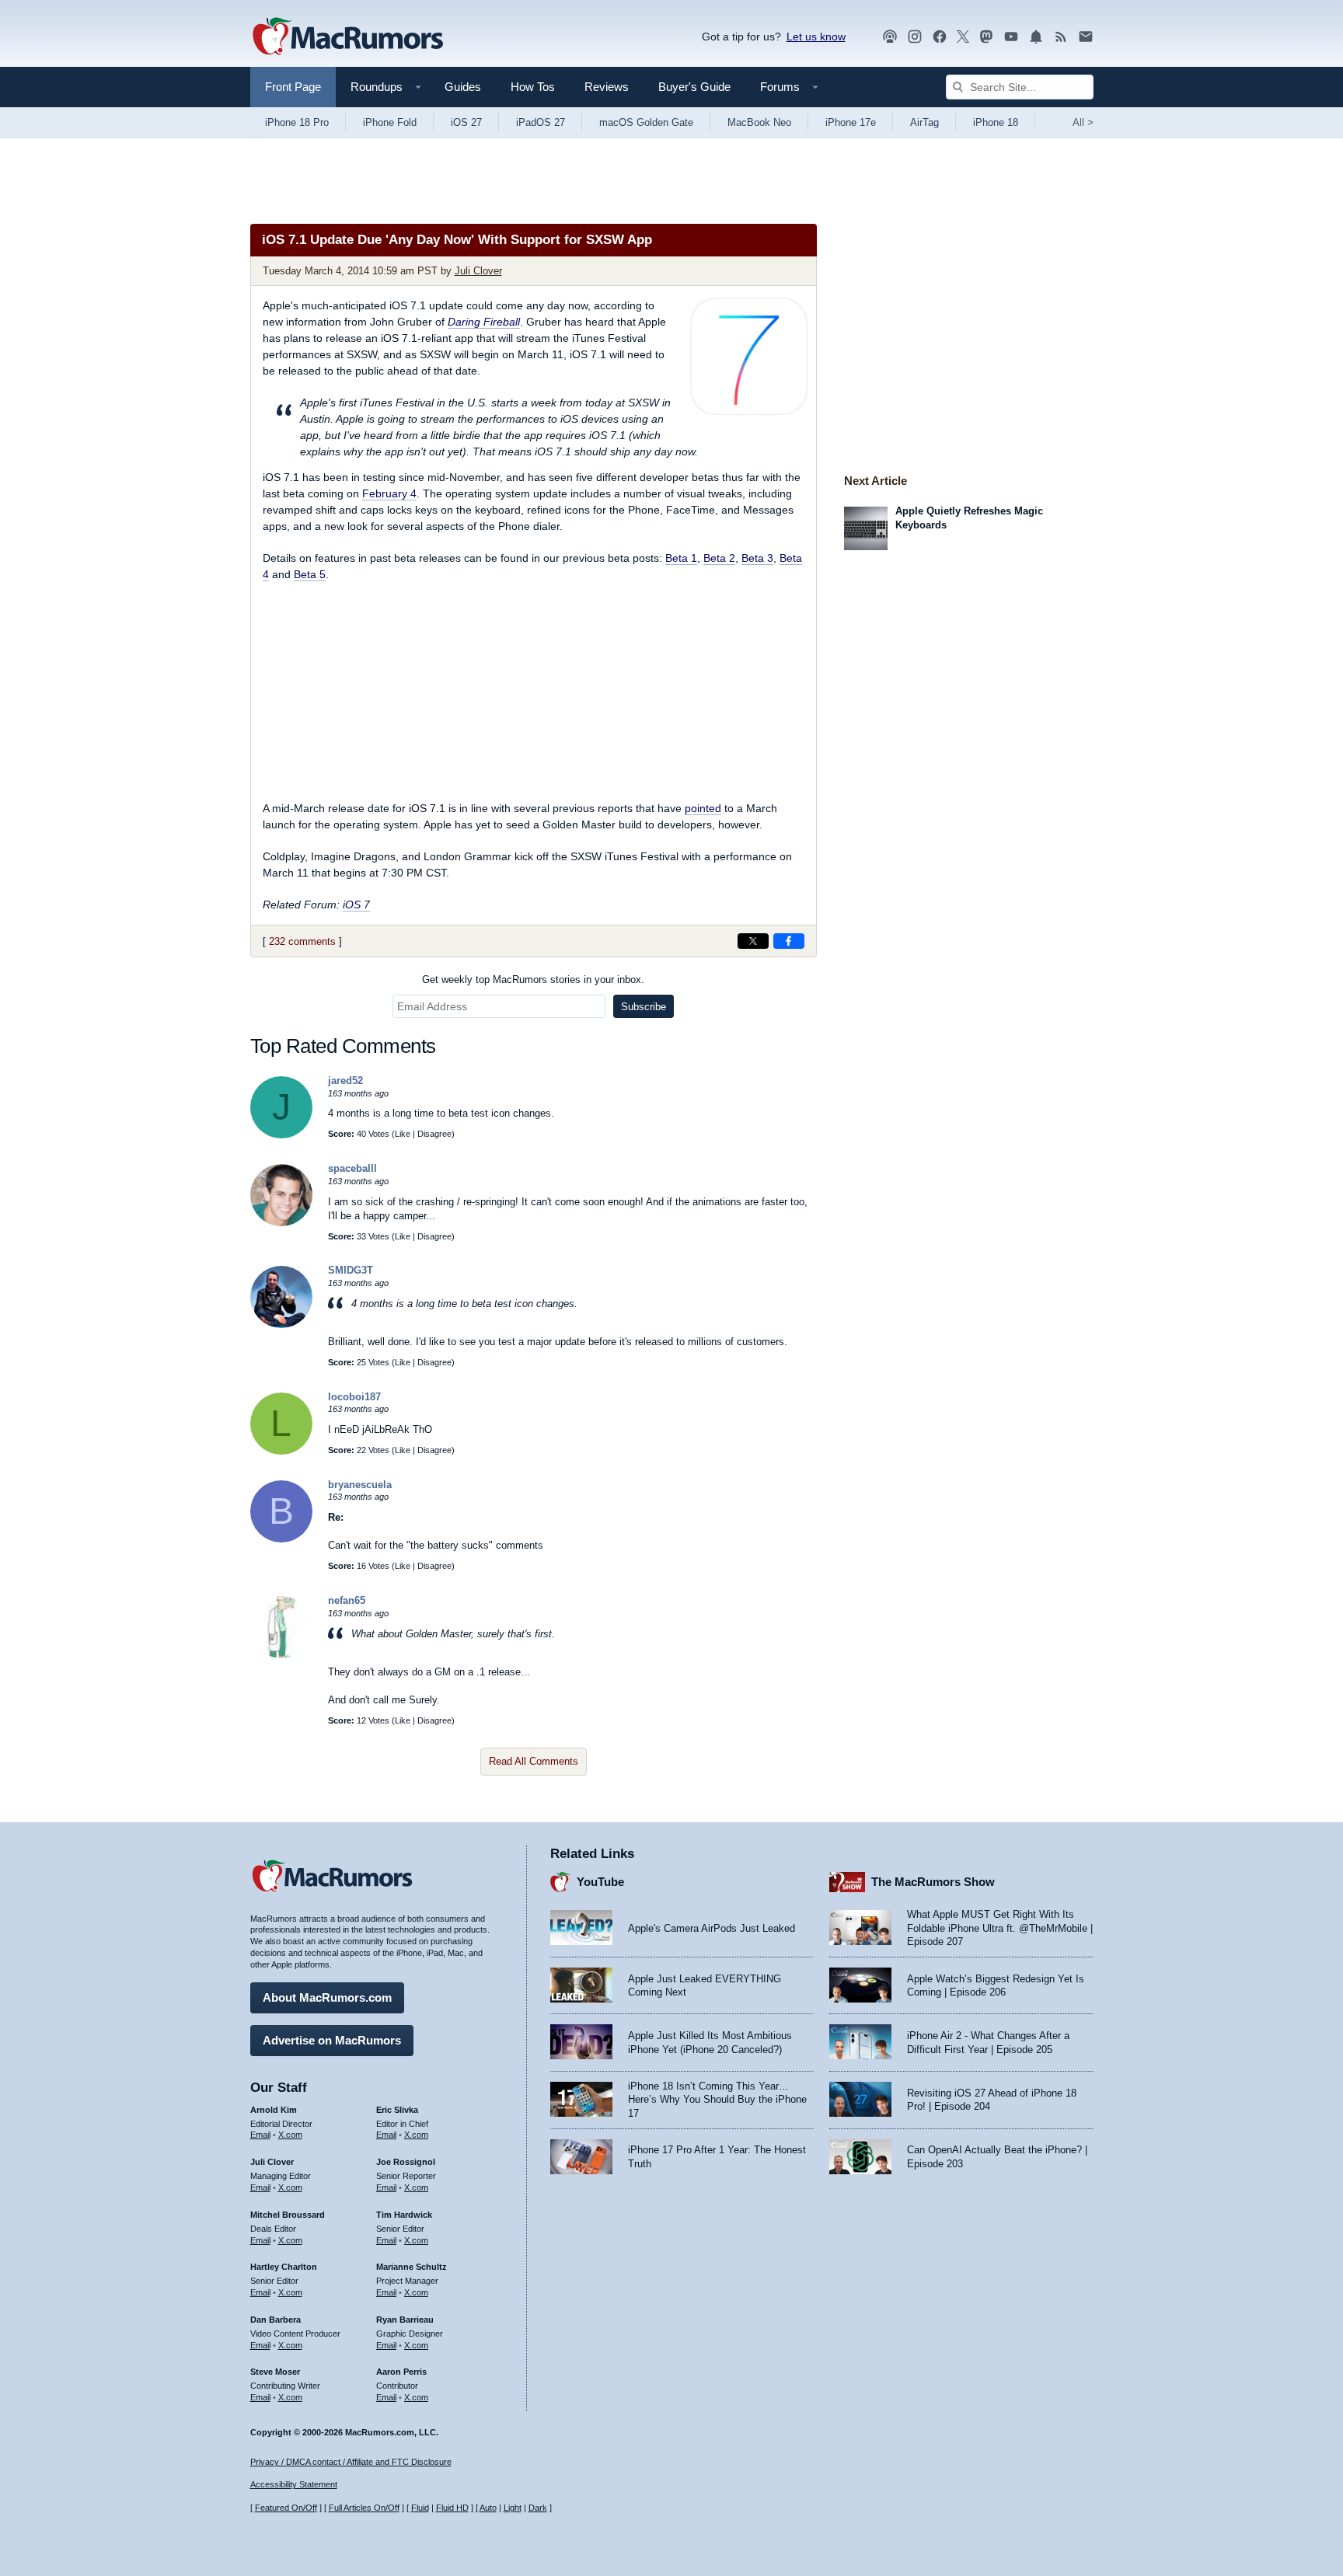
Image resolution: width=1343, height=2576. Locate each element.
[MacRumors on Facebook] (940, 37)
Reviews (607, 87)
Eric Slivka (397, 2110)
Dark (538, 2508)
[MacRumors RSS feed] (1061, 37)
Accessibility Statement (294, 2484)
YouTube (600, 1882)
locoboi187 (354, 1397)
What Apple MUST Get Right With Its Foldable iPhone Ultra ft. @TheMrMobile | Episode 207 (1000, 1928)
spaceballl (352, 1168)
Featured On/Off (286, 2508)
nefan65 (347, 1600)
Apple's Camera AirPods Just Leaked (712, 1928)
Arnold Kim (274, 2110)
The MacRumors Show (933, 1882)
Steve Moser (275, 2372)
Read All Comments (534, 1761)
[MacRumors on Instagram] (915, 37)
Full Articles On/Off (364, 2508)
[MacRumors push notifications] (1036, 37)
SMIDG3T (351, 1270)
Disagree (434, 1134)
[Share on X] (753, 941)
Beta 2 (719, 558)
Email (260, 2135)
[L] (281, 1451)
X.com (290, 2135)
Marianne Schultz (412, 2267)
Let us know (816, 37)
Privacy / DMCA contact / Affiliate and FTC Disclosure (351, 2462)
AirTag (924, 122)
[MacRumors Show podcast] (890, 37)
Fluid (420, 2508)
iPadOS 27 (541, 122)
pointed (703, 808)
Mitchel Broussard (288, 2215)
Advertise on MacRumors (332, 2040)
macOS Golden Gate (646, 122)
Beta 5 (310, 574)
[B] (281, 1539)
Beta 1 (681, 558)
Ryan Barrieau (405, 2320)
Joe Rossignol (406, 2162)
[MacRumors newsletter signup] (1086, 37)
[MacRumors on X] (963, 37)
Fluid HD (452, 2508)
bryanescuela (360, 1485)
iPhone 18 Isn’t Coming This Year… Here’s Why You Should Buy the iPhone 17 (717, 2100)
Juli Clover (478, 271)
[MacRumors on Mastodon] (986, 37)
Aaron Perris (401, 2372)
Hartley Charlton (284, 2267)
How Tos (533, 87)
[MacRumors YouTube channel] (1011, 37)
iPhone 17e (851, 122)
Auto (488, 2508)
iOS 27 (466, 122)
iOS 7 (356, 905)
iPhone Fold (390, 122)
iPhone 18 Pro (297, 122)
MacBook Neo (759, 122)
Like (403, 1134)
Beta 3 (757, 558)
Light (513, 2508)
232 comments (302, 941)
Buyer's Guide (694, 87)
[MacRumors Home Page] (347, 37)
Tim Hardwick (404, 2215)
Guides (463, 87)
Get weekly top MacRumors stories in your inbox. (533, 980)
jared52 (345, 1081)
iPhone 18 (996, 122)
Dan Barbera (276, 2320)
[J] (281, 1135)
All (1083, 122)
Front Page (293, 87)
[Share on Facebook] (789, 941)
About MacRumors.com (327, 1997)
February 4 (389, 493)
